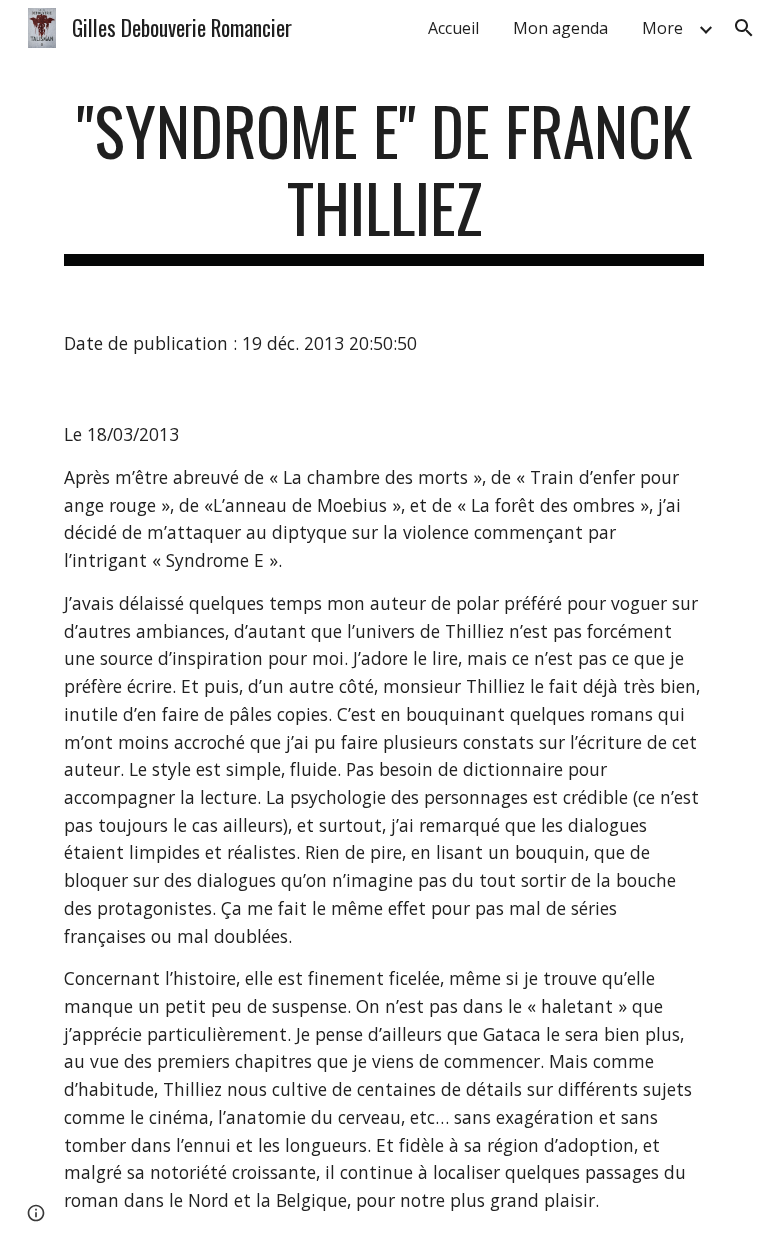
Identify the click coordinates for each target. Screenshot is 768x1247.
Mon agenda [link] (560, 28)
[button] (744, 28)
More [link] (662, 28)
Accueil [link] (453, 28)
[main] (383, 179)
